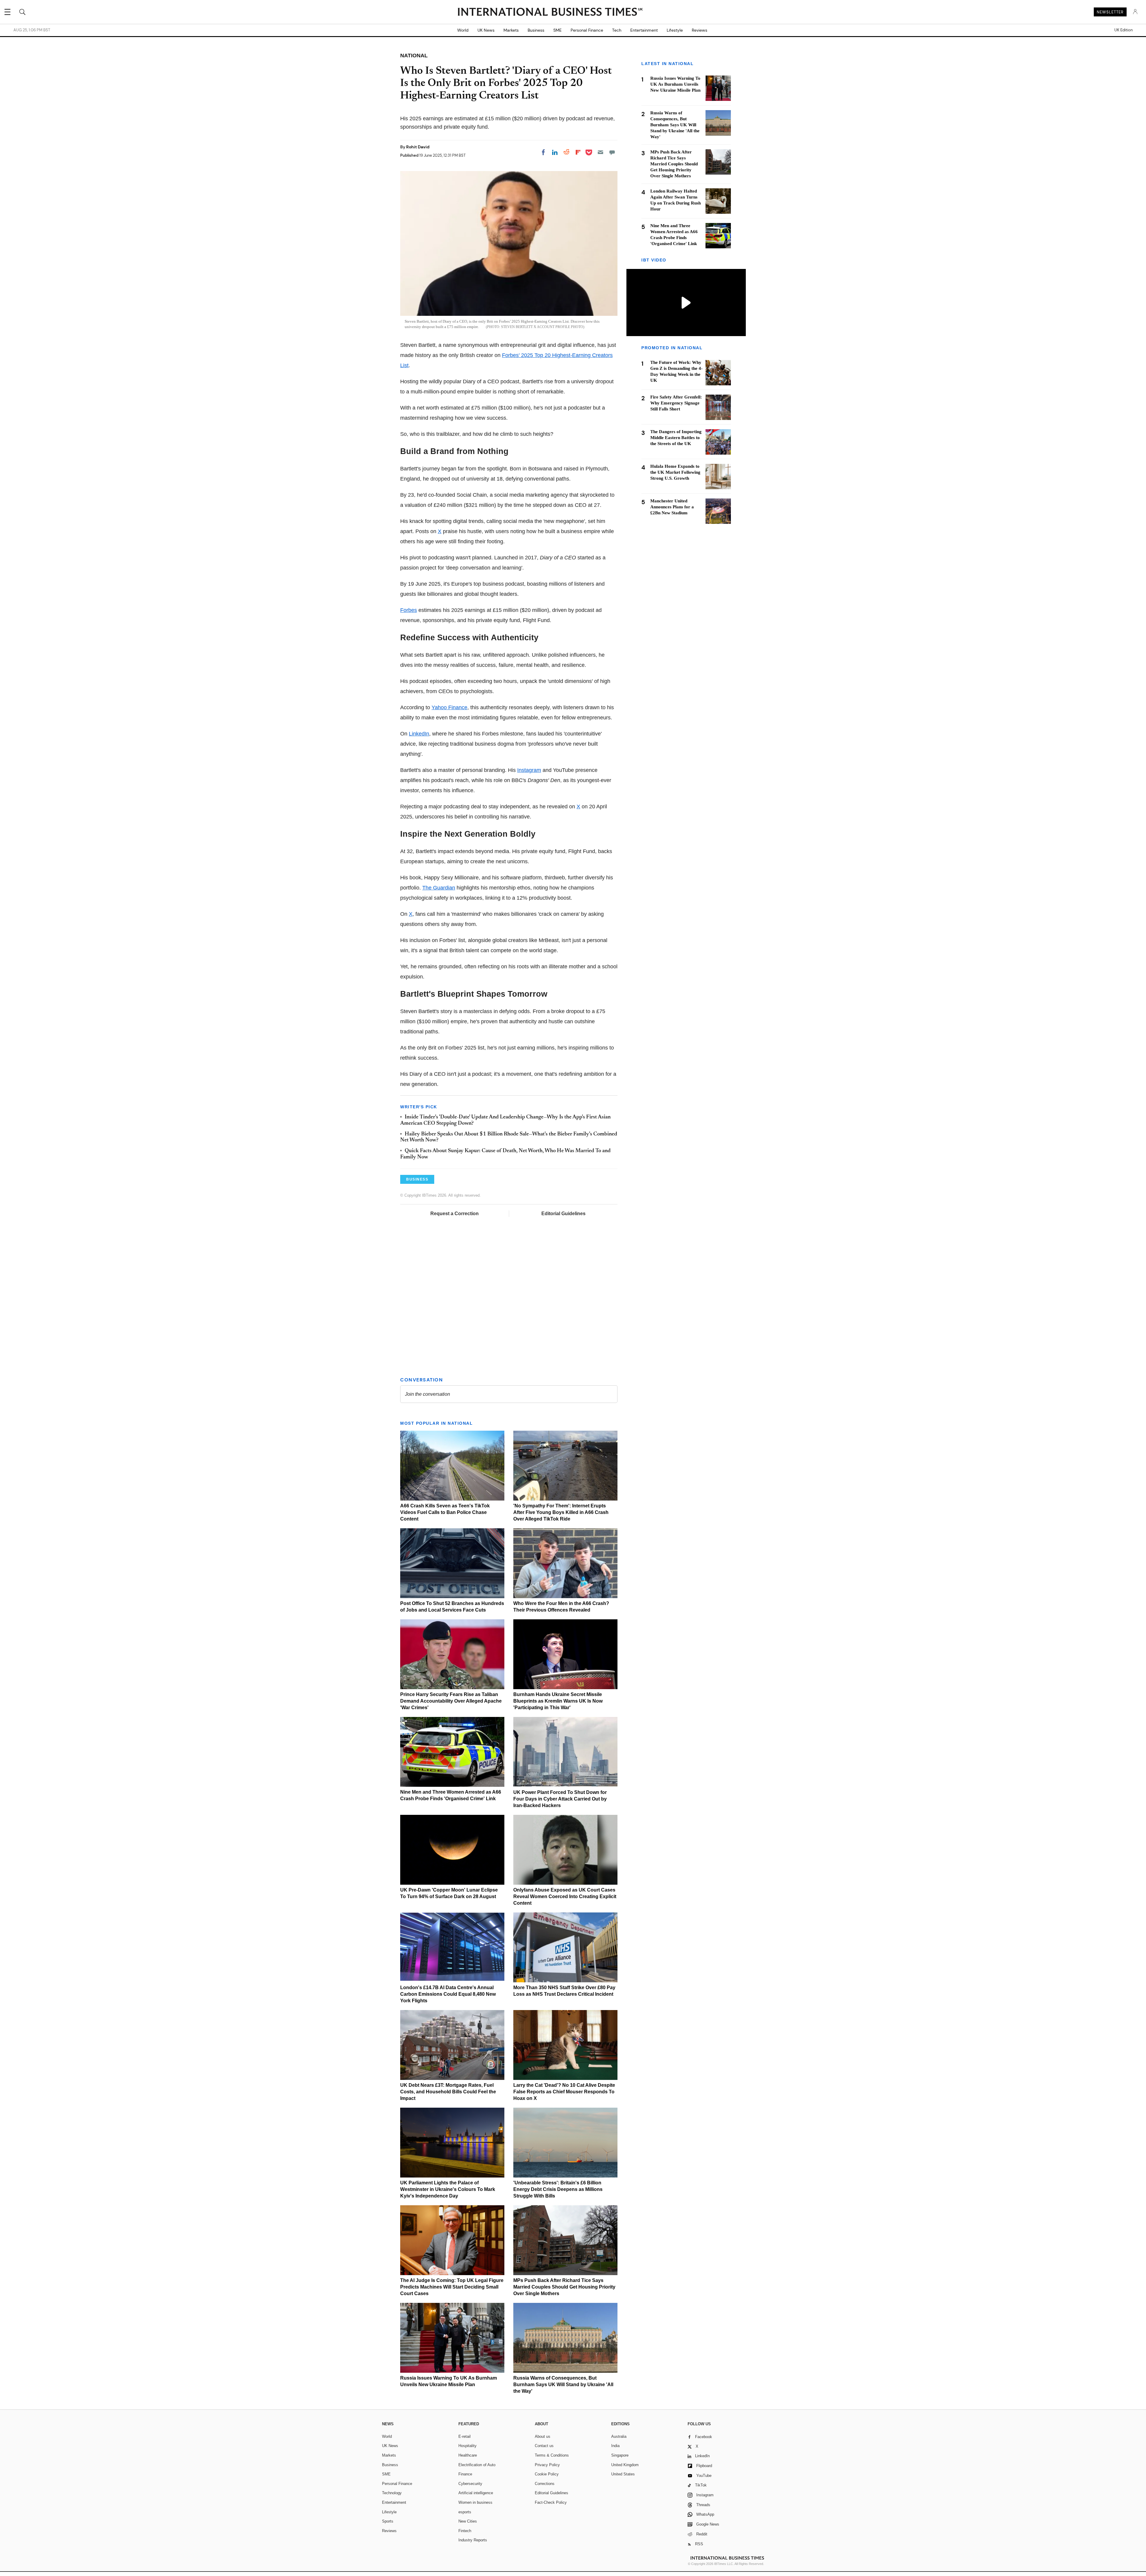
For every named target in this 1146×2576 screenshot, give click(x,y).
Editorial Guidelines (563, 1214)
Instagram (529, 770)
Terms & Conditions (552, 2455)
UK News (486, 30)
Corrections (545, 2484)
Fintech (465, 2531)
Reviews (700, 30)
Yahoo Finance (449, 707)
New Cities (468, 2521)
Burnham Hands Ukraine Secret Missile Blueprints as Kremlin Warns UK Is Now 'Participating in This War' (558, 1701)
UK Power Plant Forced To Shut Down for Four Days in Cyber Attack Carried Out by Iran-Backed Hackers (560, 1799)
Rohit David (418, 147)
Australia (619, 2436)
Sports (388, 2521)
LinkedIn (419, 734)
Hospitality (468, 2446)
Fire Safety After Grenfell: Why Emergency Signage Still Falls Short (676, 403)
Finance (465, 2474)
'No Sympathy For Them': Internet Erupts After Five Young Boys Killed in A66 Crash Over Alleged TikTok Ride (561, 1512)
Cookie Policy (547, 2474)
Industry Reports (473, 2540)
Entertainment (644, 30)
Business (536, 30)
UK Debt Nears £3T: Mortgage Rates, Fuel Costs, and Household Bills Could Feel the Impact (448, 2092)
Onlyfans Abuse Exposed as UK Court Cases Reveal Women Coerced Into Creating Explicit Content (565, 1896)
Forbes (409, 610)
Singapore (620, 2455)
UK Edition (1123, 30)
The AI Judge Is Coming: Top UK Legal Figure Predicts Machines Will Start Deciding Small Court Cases (452, 2287)
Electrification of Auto (477, 2465)
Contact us (544, 2446)
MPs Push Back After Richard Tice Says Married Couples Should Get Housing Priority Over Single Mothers (564, 2287)
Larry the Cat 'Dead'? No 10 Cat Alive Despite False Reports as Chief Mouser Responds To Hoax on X (564, 2092)
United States (623, 2474)
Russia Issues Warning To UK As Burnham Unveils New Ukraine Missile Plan (675, 84)
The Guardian (439, 888)
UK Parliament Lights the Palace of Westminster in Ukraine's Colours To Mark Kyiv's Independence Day (448, 2189)
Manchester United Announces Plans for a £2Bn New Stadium (672, 507)
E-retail (465, 2436)
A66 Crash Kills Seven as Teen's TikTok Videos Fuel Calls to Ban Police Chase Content (445, 1512)
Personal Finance (587, 30)
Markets (511, 30)
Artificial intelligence (476, 2493)
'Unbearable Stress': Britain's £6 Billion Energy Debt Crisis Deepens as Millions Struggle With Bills (558, 2189)
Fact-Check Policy (551, 2502)
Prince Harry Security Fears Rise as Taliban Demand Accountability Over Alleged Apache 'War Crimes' (451, 1701)
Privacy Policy (547, 2465)
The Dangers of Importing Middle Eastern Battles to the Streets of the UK (676, 438)
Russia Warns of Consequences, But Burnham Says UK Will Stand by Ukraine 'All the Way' (563, 2385)
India (615, 2446)
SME (557, 30)
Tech (617, 30)
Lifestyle (675, 30)
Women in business (475, 2502)
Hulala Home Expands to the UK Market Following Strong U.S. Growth (675, 473)
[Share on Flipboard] (578, 152)
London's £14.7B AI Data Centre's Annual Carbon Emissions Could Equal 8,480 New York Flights (448, 1994)
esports (465, 2512)
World (463, 30)
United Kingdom (625, 2465)
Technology (392, 2493)
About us (543, 2436)
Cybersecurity (470, 2484)
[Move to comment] (612, 152)
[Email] (600, 152)
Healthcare (468, 2455)
